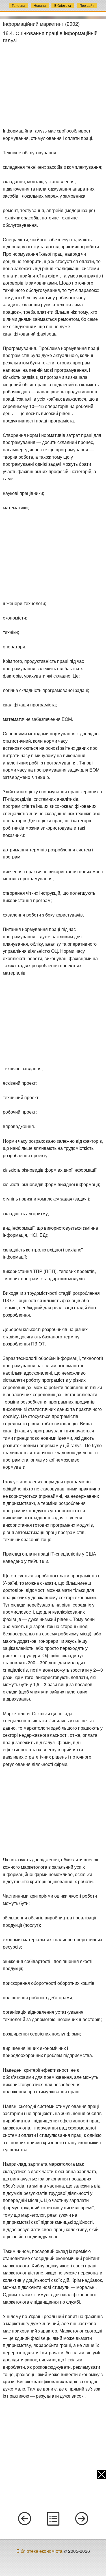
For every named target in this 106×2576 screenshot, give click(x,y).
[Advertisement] (53, 86)
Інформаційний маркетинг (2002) (41, 24)
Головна (19, 5)
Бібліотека (63, 5)
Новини (40, 5)
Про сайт (87, 5)
